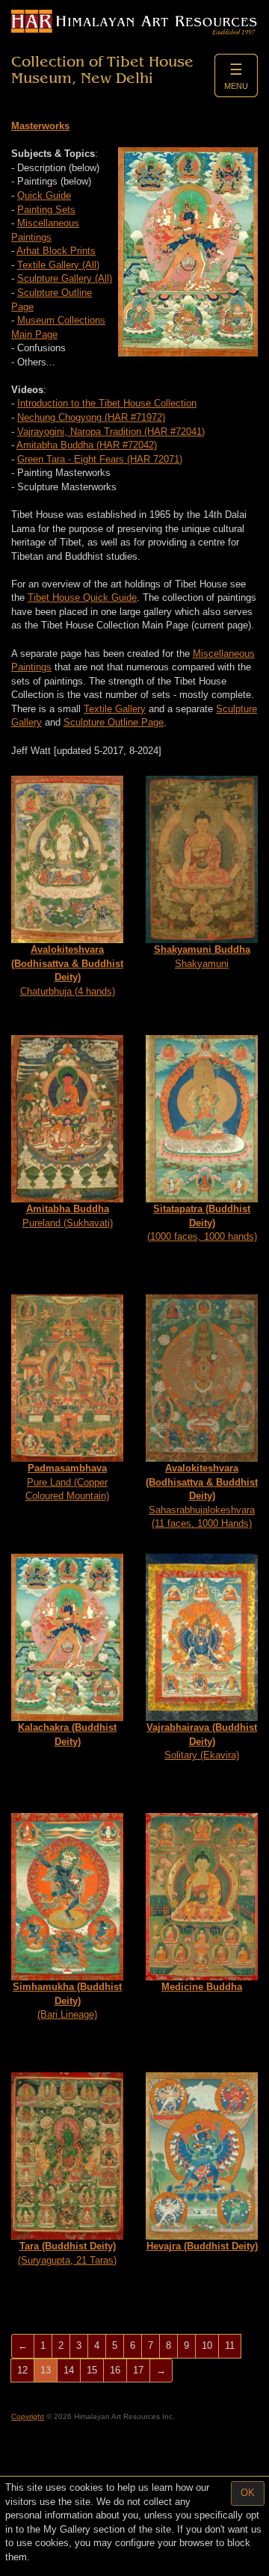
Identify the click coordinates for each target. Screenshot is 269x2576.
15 (92, 2370)
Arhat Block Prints (56, 251)
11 (230, 2345)
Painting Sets (46, 210)
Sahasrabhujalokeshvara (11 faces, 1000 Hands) (202, 1496)
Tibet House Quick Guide (82, 597)
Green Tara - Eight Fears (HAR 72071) (100, 459)
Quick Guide (44, 195)
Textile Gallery (115, 709)
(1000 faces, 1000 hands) (202, 1223)
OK (248, 2493)
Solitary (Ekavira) (202, 1741)
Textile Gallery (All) (58, 265)
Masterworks (40, 126)
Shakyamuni (202, 957)
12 (22, 2370)
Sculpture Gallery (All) (65, 278)
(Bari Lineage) (67, 2001)
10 (207, 2345)
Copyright (28, 2416)
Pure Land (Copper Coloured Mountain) (67, 1482)
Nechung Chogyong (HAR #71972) (91, 417)
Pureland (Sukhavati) (68, 1216)
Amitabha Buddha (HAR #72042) (87, 445)
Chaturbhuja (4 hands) (67, 970)
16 (115, 2370)
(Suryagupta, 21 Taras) (67, 2253)
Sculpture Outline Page (114, 722)
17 (138, 2370)
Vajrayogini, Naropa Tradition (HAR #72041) (111, 432)
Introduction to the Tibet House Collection (107, 403)
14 (69, 2370)
